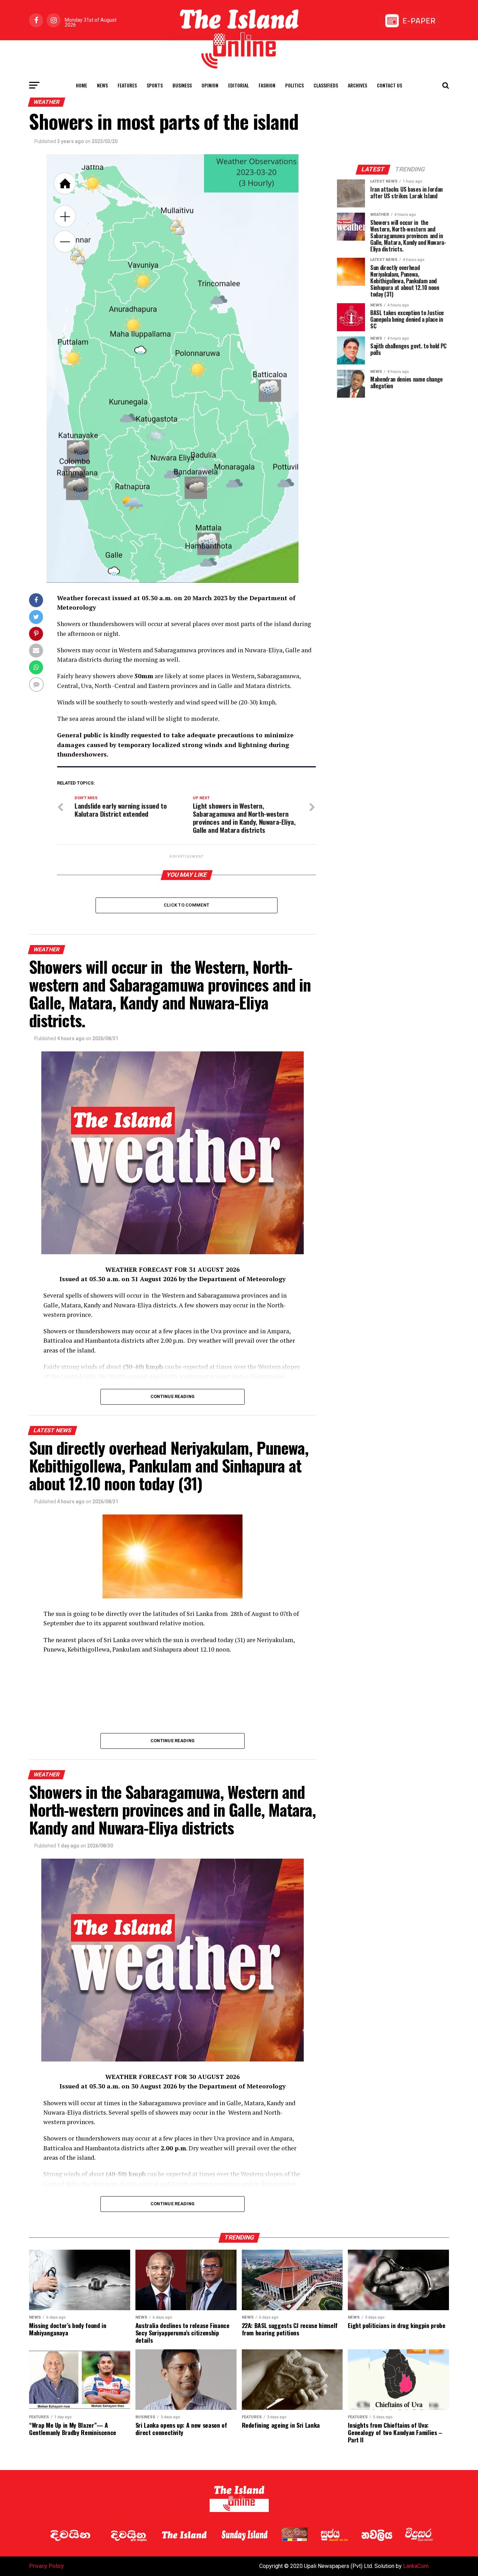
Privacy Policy (47, 2566)
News (102, 85)
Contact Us (389, 85)
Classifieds (326, 85)
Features (127, 85)
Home (82, 85)
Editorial (238, 85)
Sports (155, 85)
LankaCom (416, 2566)
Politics (294, 85)
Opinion (210, 85)
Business (182, 85)
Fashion (267, 85)
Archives (357, 85)
